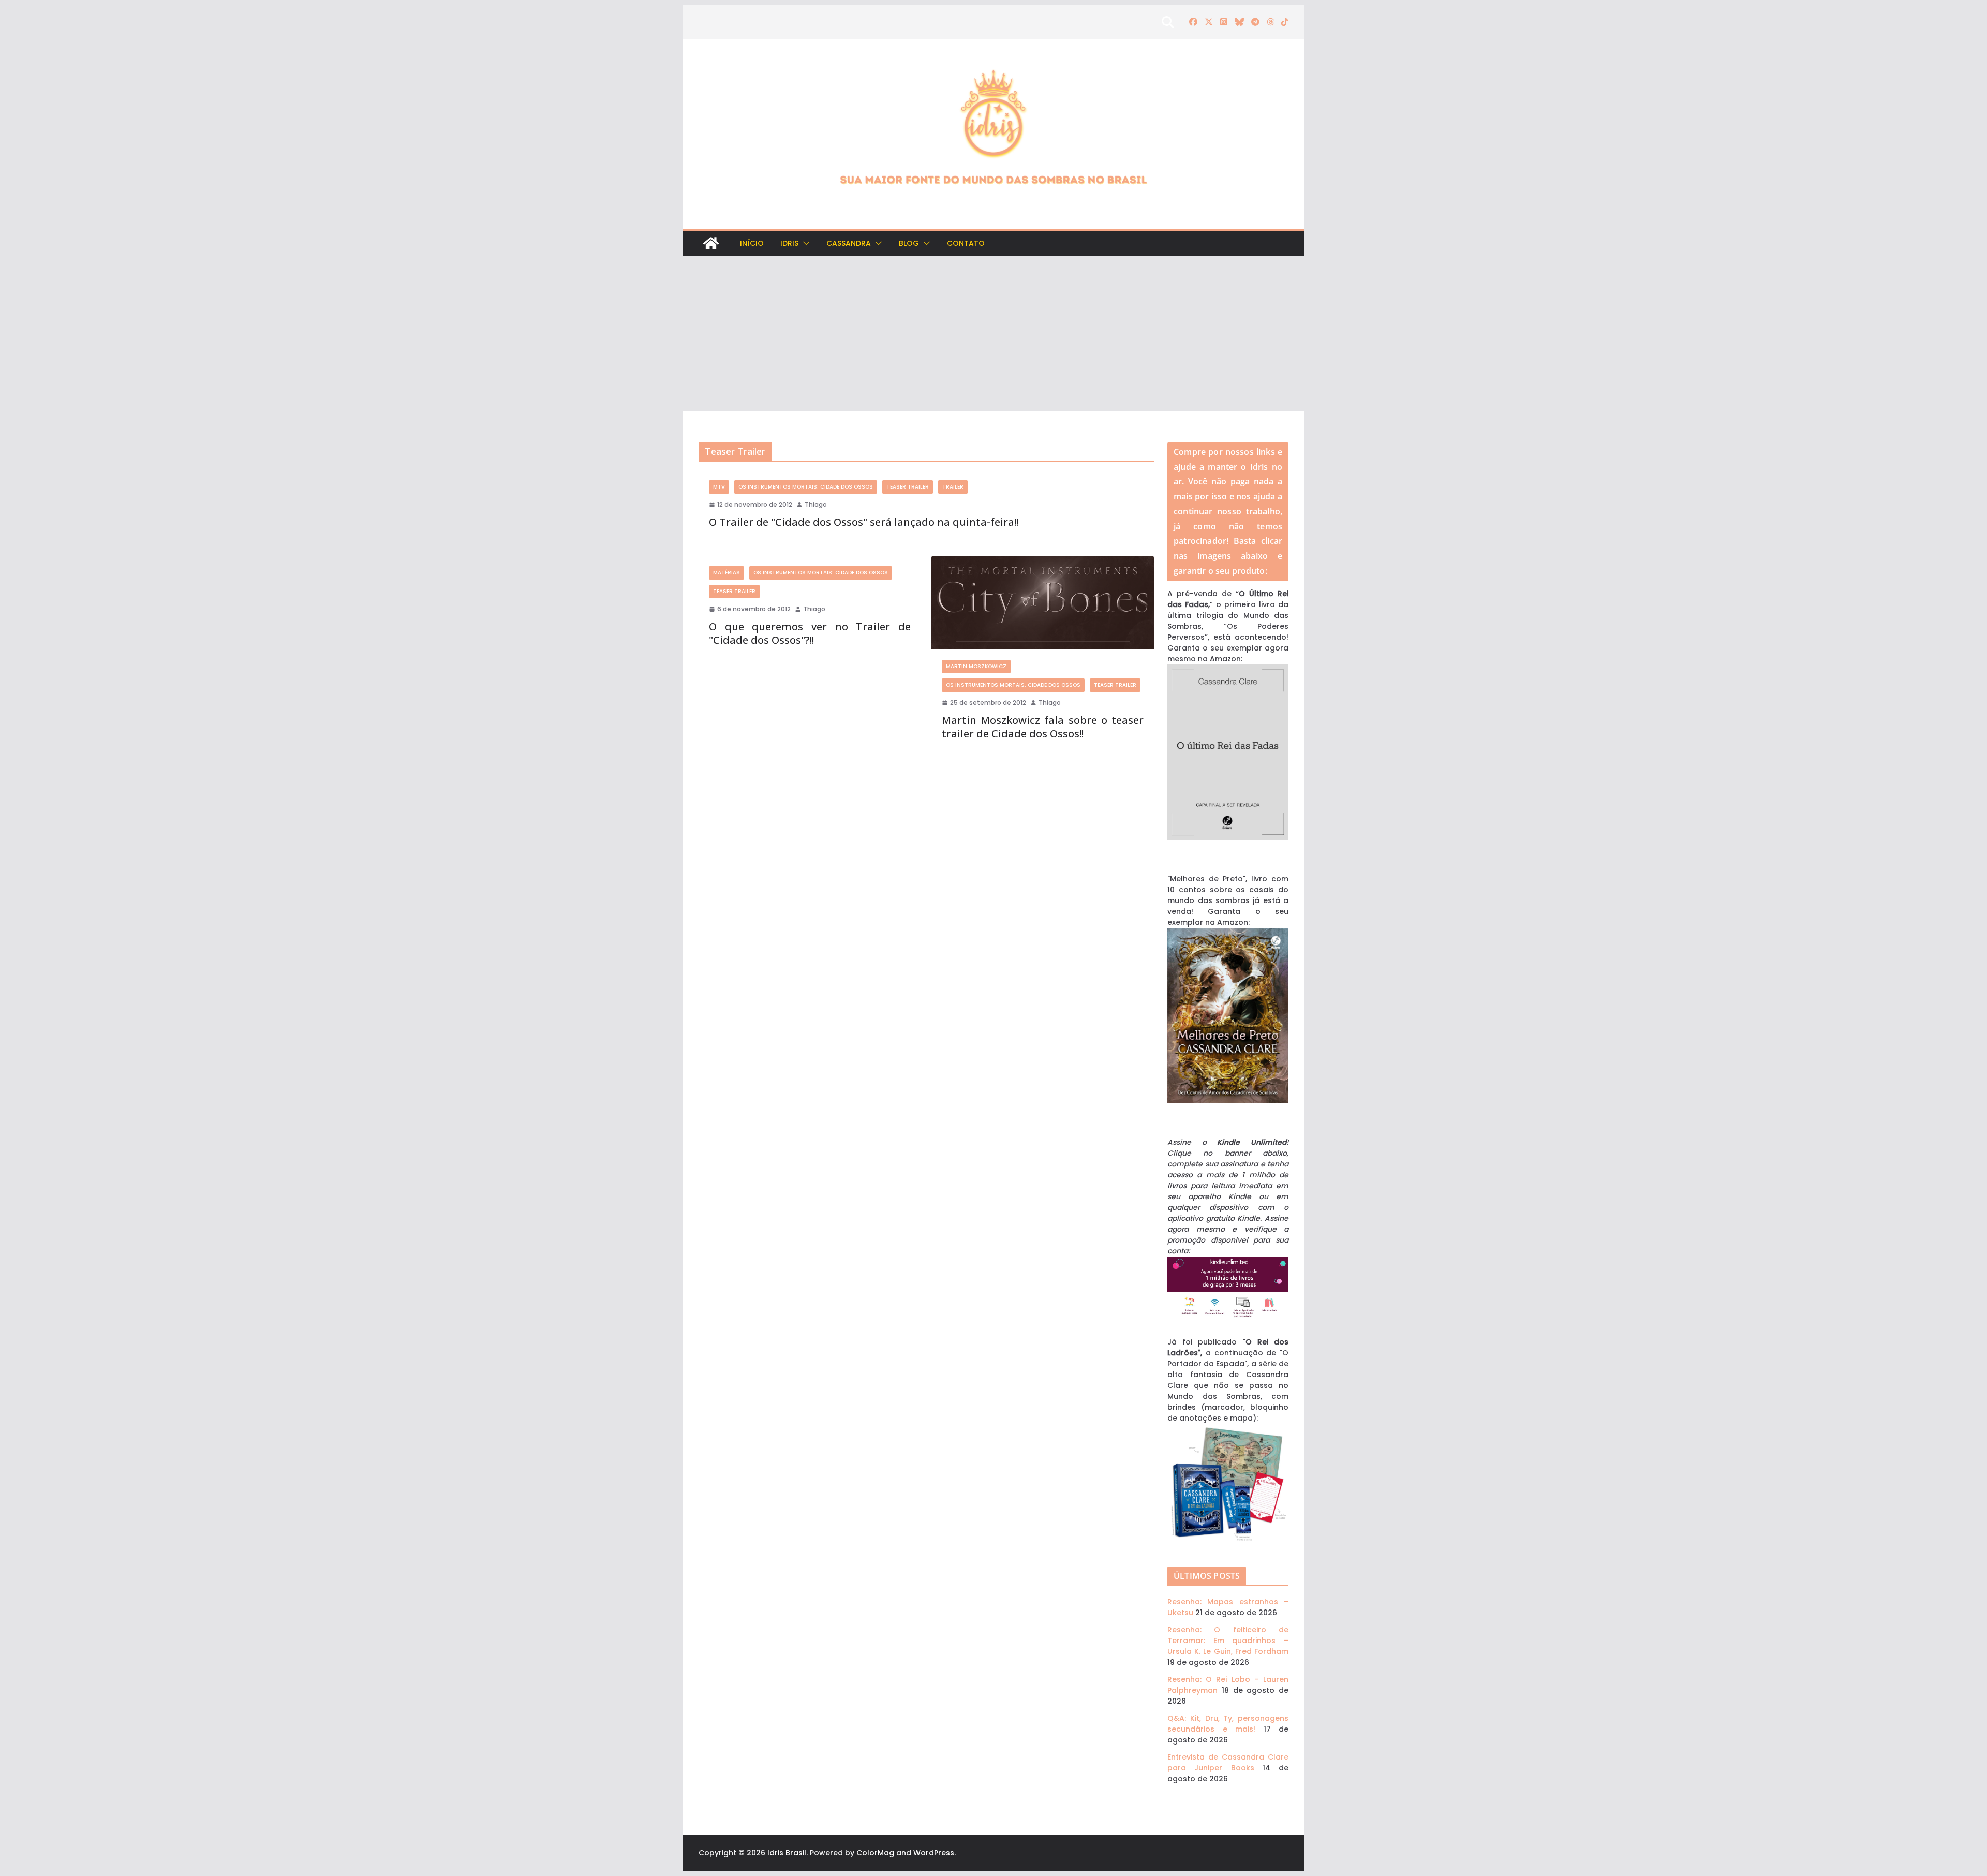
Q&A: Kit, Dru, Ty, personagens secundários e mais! (1228, 1724)
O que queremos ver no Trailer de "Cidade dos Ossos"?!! (810, 633)
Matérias (726, 573)
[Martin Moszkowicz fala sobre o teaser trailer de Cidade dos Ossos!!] (1043, 603)
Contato (966, 243)
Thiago (816, 504)
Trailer (953, 487)
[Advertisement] (993, 334)
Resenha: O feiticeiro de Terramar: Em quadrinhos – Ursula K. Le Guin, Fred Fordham (1228, 1641)
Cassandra (849, 243)
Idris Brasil (787, 1853)
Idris (789, 243)
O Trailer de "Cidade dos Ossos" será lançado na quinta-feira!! (864, 522)
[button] (804, 243)
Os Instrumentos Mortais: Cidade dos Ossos (806, 487)
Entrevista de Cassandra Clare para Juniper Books (1228, 1762)
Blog (909, 243)
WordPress (934, 1853)
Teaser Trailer (908, 487)
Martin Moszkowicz (976, 666)
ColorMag (875, 1853)
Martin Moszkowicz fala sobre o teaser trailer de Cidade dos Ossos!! (1043, 727)
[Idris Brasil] (711, 243)
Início (752, 243)
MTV (719, 487)
